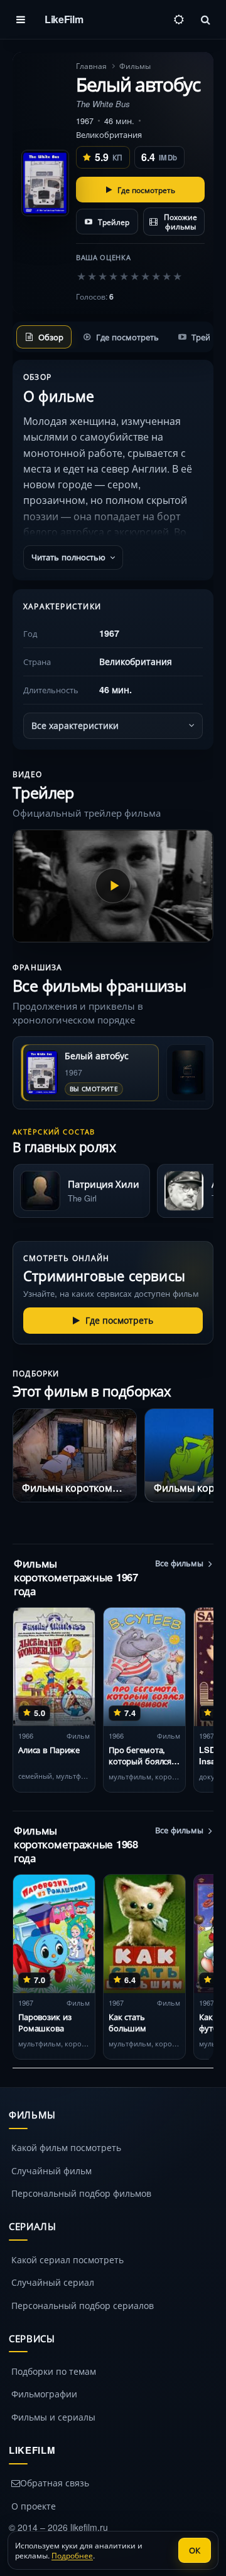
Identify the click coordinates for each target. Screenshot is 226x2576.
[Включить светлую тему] (179, 19)
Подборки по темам (54, 2371)
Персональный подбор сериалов (83, 2305)
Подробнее (72, 2555)
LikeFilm (64, 19)
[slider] (129, 276)
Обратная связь (55, 2483)
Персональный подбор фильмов (81, 2193)
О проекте (34, 2506)
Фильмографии (44, 2394)
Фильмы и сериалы (53, 2417)
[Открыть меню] (21, 19)
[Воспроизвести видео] (113, 886)
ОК (195, 2550)
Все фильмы (179, 1563)
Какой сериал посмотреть (67, 2259)
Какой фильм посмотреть (66, 2147)
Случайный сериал (53, 2282)
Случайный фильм (51, 2170)
